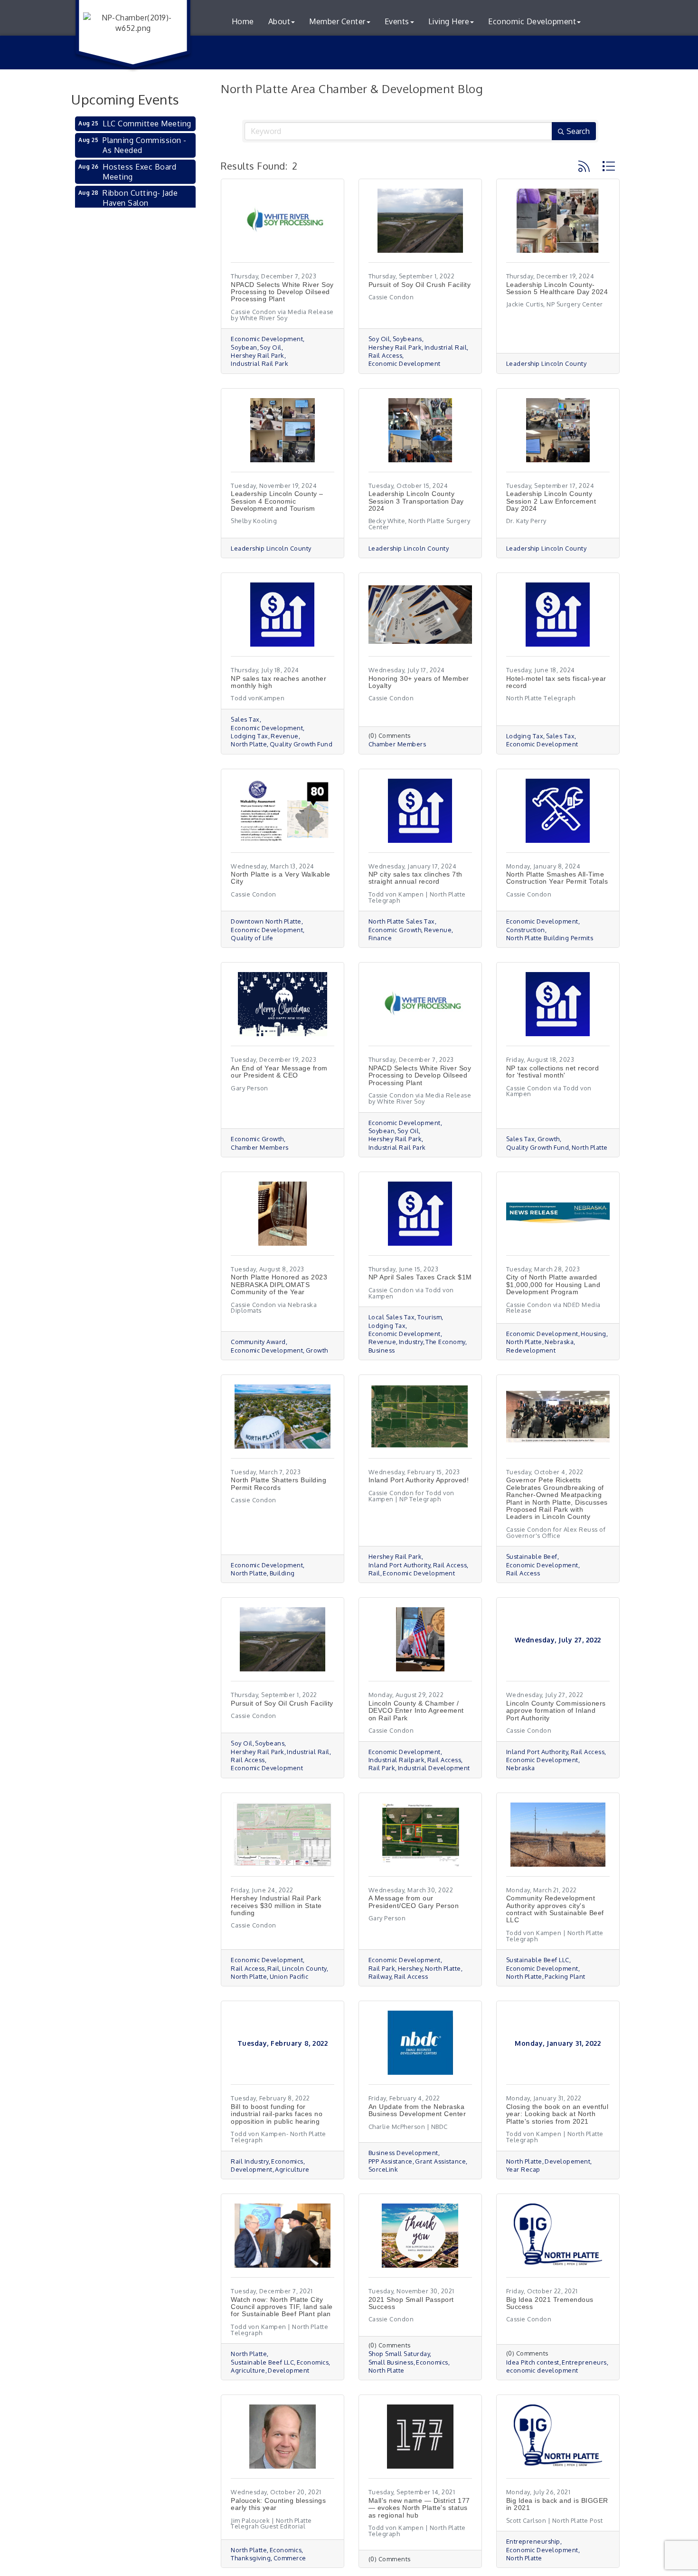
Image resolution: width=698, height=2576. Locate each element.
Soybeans (407, 339)
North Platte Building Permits (550, 938)
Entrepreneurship (533, 2542)
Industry (411, 1342)
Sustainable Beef (532, 1557)
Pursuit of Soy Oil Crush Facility (420, 285)
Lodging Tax (250, 736)
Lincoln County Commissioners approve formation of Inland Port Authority (556, 1711)
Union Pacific (289, 1977)
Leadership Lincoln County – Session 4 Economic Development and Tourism (277, 501)
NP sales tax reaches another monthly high (278, 682)
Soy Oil (271, 348)
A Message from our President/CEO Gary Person (414, 1902)
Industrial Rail (446, 348)
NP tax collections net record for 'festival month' (553, 1072)
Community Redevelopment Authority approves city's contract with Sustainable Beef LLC (555, 1909)
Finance (380, 938)
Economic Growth (395, 930)
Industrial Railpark (397, 1760)
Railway (380, 1977)
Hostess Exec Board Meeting (139, 172)
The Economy (445, 1342)
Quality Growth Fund (301, 744)
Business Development (403, 2153)
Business (382, 1350)
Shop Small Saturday (399, 2354)
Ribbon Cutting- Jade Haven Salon (140, 198)
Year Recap (523, 2170)
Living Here (449, 21)
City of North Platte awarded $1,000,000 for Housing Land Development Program (553, 1284)
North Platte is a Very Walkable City (281, 878)
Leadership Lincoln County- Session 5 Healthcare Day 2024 (557, 288)
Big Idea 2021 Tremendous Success (550, 2303)
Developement (567, 2161)
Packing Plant (565, 1977)
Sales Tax (245, 720)
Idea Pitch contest (533, 2362)
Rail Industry (250, 2161)
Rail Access (386, 356)
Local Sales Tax (392, 1317)
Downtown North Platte (266, 921)
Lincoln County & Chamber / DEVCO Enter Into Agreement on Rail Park (416, 1711)
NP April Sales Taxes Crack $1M (420, 1277)
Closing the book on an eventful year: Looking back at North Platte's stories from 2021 (557, 2114)
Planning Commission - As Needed (145, 145)
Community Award (258, 1342)
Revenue (285, 736)
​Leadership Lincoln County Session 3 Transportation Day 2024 (416, 501)
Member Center (337, 21)
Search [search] (578, 131)
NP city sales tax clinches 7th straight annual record (415, 878)
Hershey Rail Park (258, 356)
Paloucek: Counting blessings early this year (278, 2504)
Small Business (391, 2362)
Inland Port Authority (400, 1565)
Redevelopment (531, 1350)
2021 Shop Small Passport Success (411, 2303)
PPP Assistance (391, 2161)
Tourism (430, 1317)
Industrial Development (434, 1768)
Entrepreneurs (584, 2362)
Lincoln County (304, 1969)
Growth (549, 1139)
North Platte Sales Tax (402, 921)
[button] (584, 166)
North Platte (249, 744)
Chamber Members (397, 744)
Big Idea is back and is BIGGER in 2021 (557, 2504)
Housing (594, 1334)
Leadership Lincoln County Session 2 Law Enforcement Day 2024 (551, 501)
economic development (542, 2371)
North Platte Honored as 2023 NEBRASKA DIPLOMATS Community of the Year (279, 1284)
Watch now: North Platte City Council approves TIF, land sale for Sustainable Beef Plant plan (282, 2307)
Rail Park (382, 1768)
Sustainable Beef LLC (538, 1960)
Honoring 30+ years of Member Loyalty (419, 682)
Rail (374, 1573)
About (279, 21)
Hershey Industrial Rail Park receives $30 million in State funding (276, 1905)
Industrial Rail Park (259, 364)
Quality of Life (252, 938)
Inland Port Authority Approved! (419, 1480)
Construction (526, 930)
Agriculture (292, 2170)
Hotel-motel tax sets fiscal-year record (556, 682)
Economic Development (532, 21)
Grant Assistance (440, 2161)
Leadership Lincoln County (547, 364)
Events (397, 21)
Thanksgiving (251, 2558)
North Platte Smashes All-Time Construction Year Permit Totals (557, 878)
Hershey (410, 1969)
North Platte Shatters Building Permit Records (278, 1484)
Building (282, 1573)
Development (252, 2170)
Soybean (244, 348)
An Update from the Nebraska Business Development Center (417, 2110)
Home (243, 21)
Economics (287, 2161)
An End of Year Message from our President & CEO (279, 1072)
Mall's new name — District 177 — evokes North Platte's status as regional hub (419, 2508)
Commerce (290, 2558)
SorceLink (383, 2170)
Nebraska (559, 1342)
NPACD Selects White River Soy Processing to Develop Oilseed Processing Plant (282, 292)
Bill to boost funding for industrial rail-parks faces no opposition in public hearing (277, 2114)
